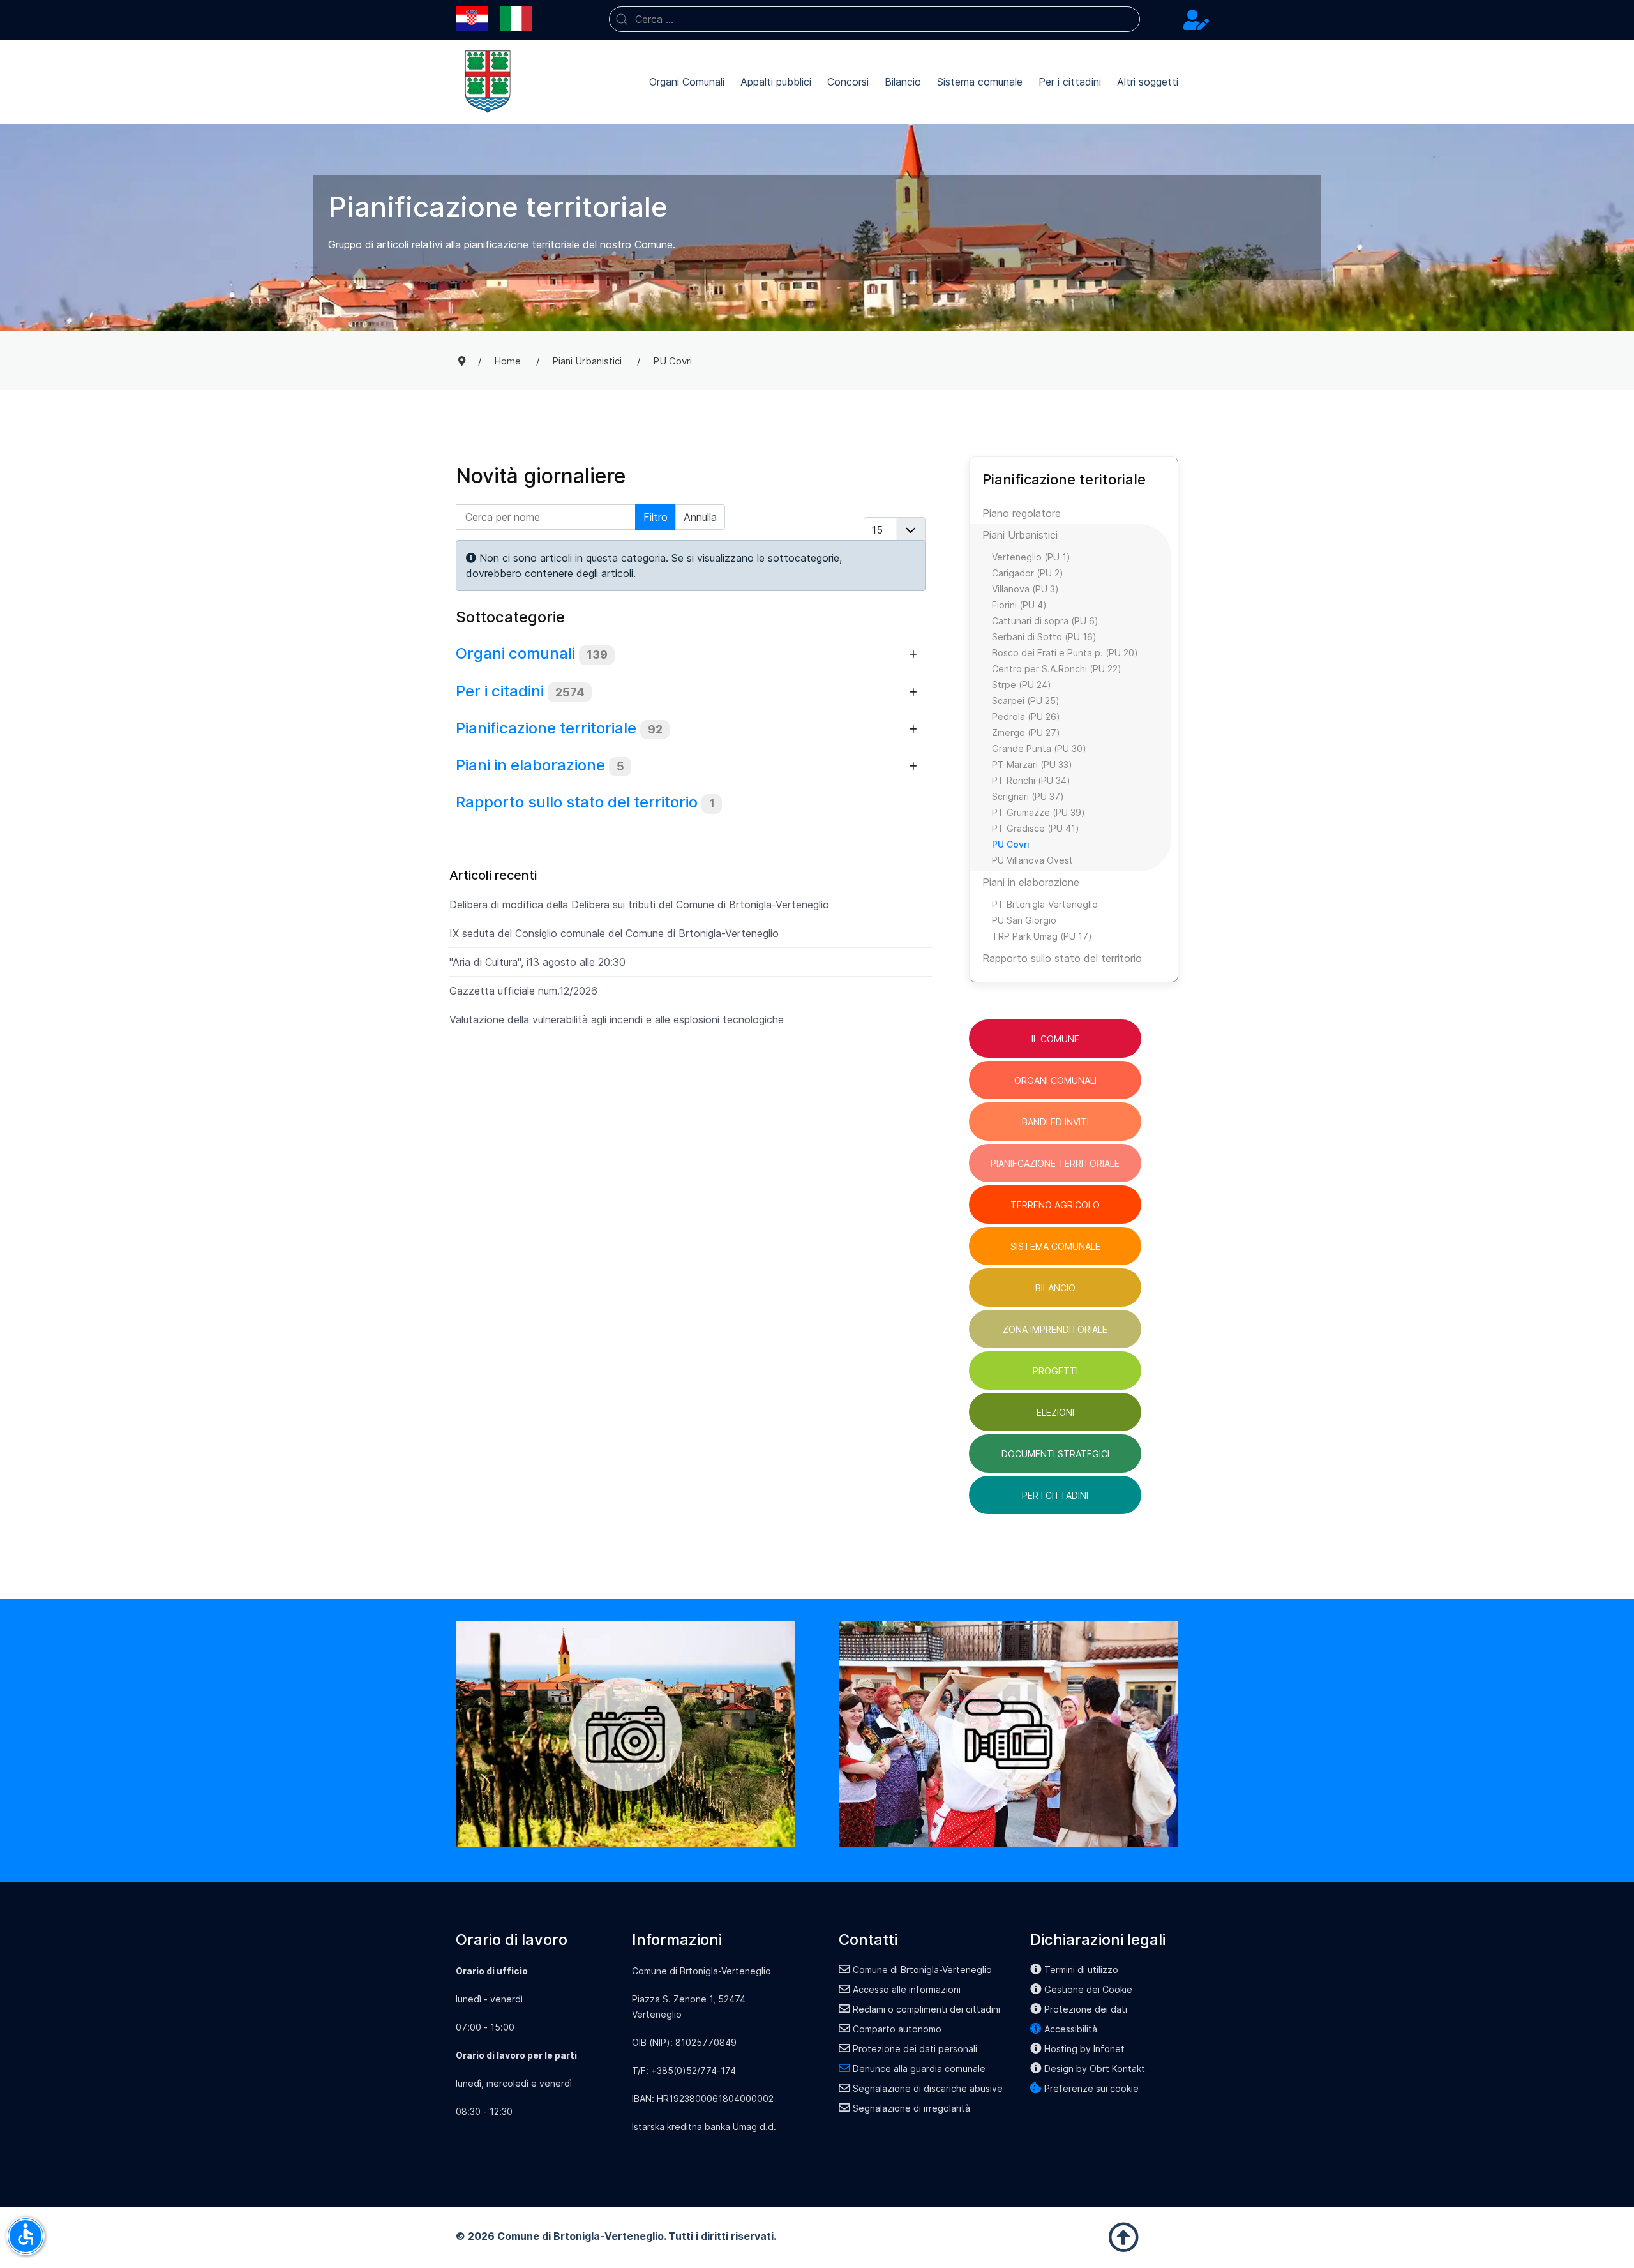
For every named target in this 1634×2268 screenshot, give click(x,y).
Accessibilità (1071, 2029)
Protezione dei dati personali (915, 2049)
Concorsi (848, 82)
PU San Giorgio (1024, 920)
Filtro (656, 517)
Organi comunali (515, 653)
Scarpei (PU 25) (1026, 701)
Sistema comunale (980, 82)
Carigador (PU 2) (1028, 573)
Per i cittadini (1070, 82)
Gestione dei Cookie (1088, 1989)
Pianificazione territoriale (546, 728)
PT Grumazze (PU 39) (1038, 812)
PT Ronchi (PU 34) (1031, 780)
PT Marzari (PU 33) (1032, 764)
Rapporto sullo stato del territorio (577, 802)
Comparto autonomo (897, 2029)
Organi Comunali (687, 82)
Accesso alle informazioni (907, 1989)
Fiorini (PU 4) (1019, 605)
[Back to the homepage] (488, 82)
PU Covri (1011, 844)
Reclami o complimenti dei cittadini (926, 2009)
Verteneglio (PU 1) (1031, 557)
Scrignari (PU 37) (1028, 796)
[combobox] (874, 19)
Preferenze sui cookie (1091, 2088)
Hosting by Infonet (1084, 2049)
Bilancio (903, 82)
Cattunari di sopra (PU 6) (1045, 621)
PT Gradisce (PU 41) (1036, 828)
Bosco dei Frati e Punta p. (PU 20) (1065, 653)
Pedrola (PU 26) (1026, 717)
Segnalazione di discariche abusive (928, 2088)
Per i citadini (500, 691)
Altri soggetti (1148, 82)
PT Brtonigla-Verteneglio (1045, 904)
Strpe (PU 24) (1022, 685)
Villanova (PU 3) (1025, 589)
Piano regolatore (1022, 513)
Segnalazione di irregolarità (911, 2108)
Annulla (700, 517)
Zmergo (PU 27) (1026, 732)
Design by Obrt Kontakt (1095, 2069)
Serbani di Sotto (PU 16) (1044, 637)
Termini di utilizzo (1081, 1970)
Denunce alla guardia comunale (919, 2069)
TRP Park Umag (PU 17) (1042, 936)
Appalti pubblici (776, 82)
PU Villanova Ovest (1032, 860)
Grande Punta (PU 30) (1039, 748)
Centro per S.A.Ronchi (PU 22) (1057, 669)
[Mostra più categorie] (913, 655)
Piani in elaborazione (530, 765)
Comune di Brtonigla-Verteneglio (922, 1970)
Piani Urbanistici (1020, 535)
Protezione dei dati (1086, 2009)
